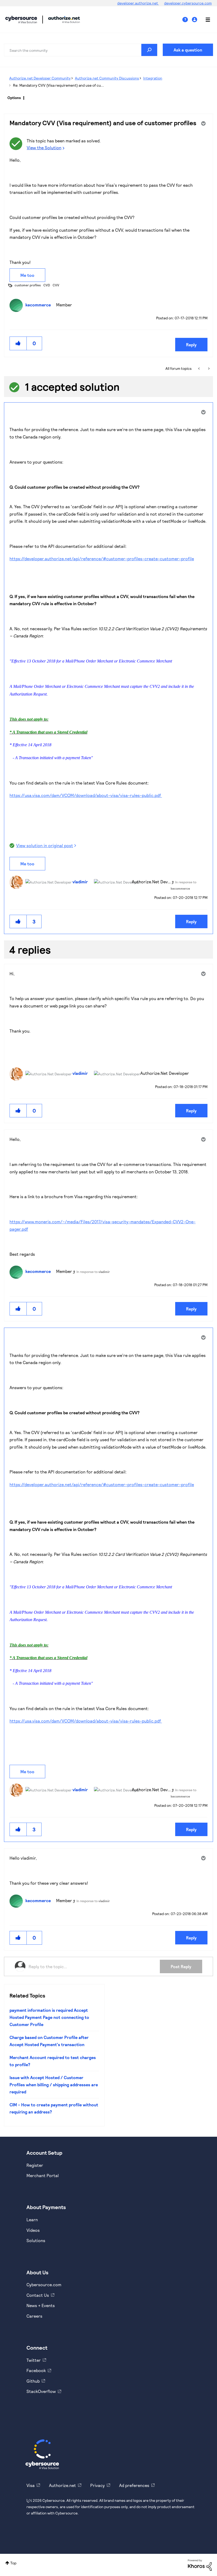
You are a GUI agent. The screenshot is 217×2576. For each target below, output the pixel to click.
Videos (33, 2230)
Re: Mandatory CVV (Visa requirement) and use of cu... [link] (58, 85)
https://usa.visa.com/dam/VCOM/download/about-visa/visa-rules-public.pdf (86, 795)
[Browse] (205, 20)
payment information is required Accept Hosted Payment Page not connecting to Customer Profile (49, 2017)
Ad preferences (134, 2485)
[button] (18, 343)
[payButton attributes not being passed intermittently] (208, 368)
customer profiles (28, 285)
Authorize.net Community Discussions (107, 78)
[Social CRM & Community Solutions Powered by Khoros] (200, 2565)
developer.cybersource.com (188, 3)
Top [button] (13, 2563)
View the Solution (44, 148)
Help (187, 20)
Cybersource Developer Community (21, 20)
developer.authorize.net (138, 3)
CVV (56, 285)
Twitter (34, 2360)
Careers (34, 2316)
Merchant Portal (43, 2175)
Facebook (36, 2370)
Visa (31, 2485)
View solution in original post (45, 845)
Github (33, 2381)
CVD (47, 285)
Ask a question (188, 50)
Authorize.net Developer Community (40, 78)
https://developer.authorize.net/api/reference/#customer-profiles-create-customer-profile (102, 559)
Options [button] (14, 98)
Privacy (98, 2485)
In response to (93, 1272)
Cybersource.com (44, 2285)
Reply (191, 345)
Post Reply (181, 1966)
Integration (153, 78)
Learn (32, 2220)
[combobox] (81, 50)
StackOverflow (41, 2391)
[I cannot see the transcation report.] (199, 368)
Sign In (195, 20)
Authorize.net (62, 2485)
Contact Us (38, 2295)
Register (35, 2165)
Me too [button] (27, 275)
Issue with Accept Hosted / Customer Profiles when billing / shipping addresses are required (54, 2085)
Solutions (36, 2240)
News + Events (41, 2305)
